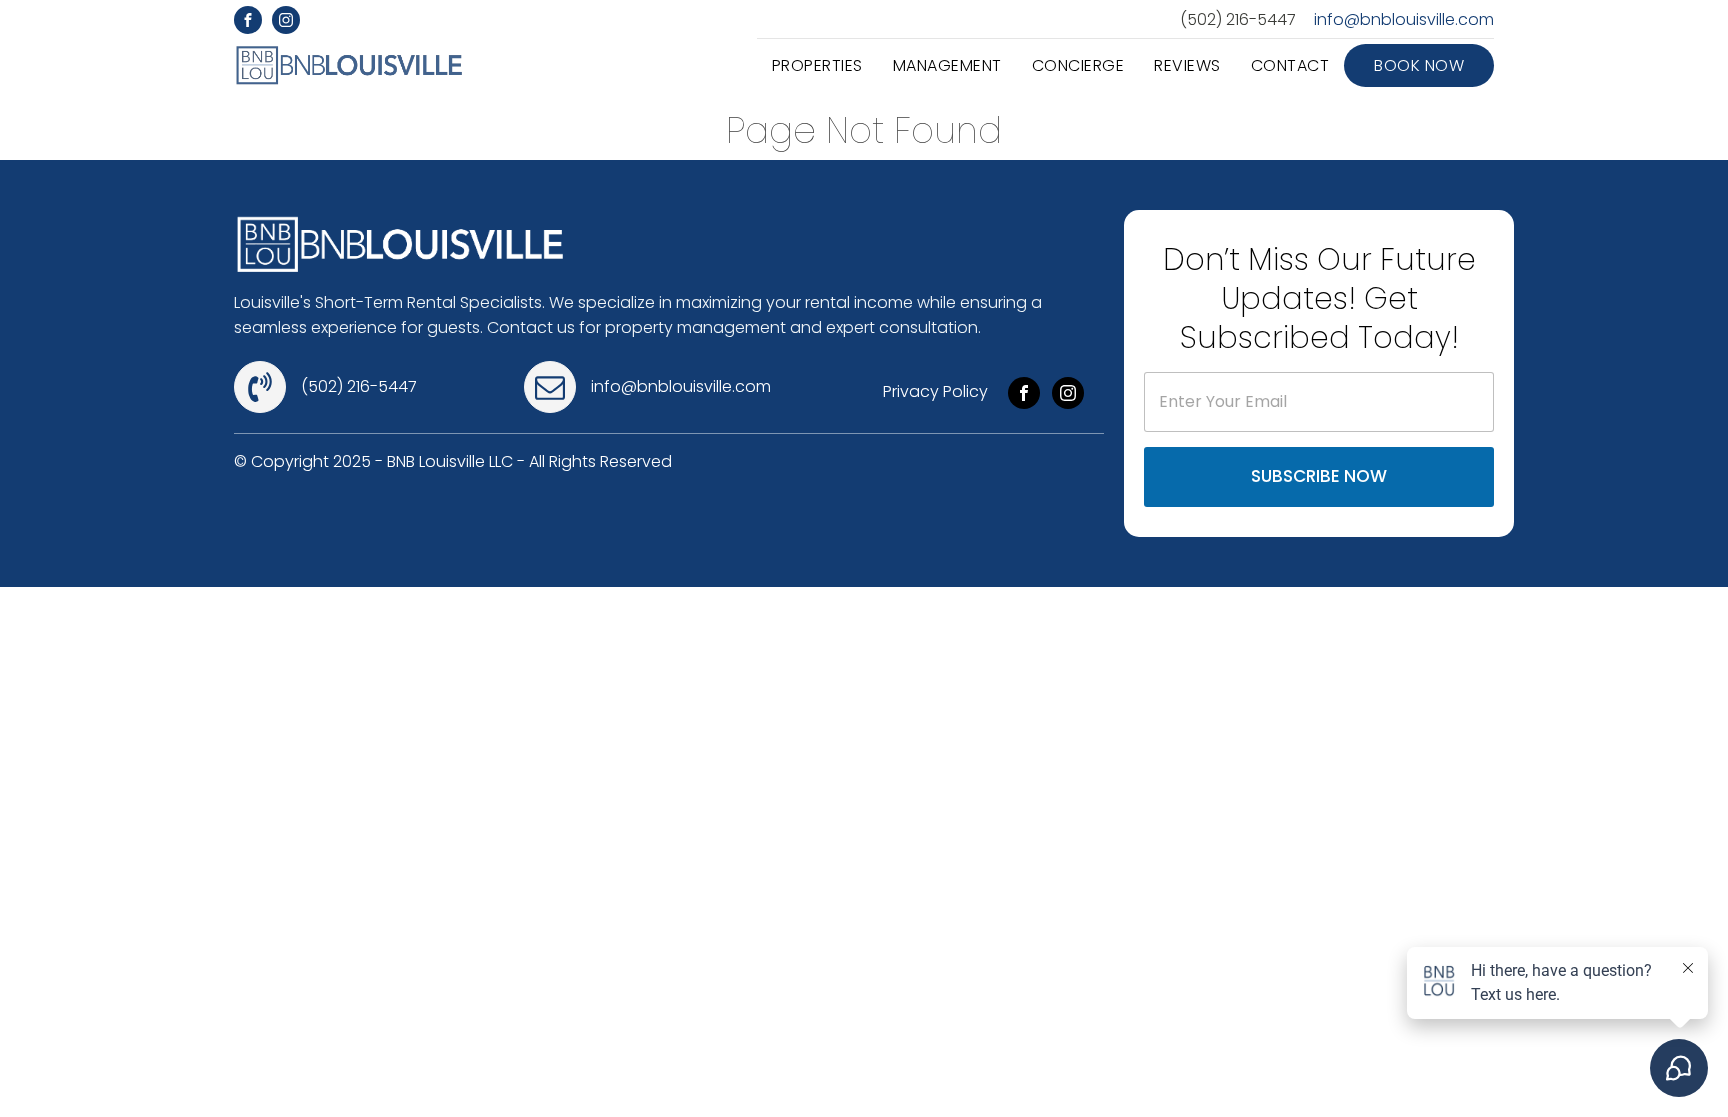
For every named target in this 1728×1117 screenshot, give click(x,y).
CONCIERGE (1078, 65)
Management (947, 65)
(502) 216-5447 (1238, 20)
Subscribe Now (1319, 476)
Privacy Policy (935, 391)
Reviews (1187, 65)
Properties (817, 65)
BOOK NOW (1419, 65)
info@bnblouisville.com (1404, 20)
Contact (1290, 65)
